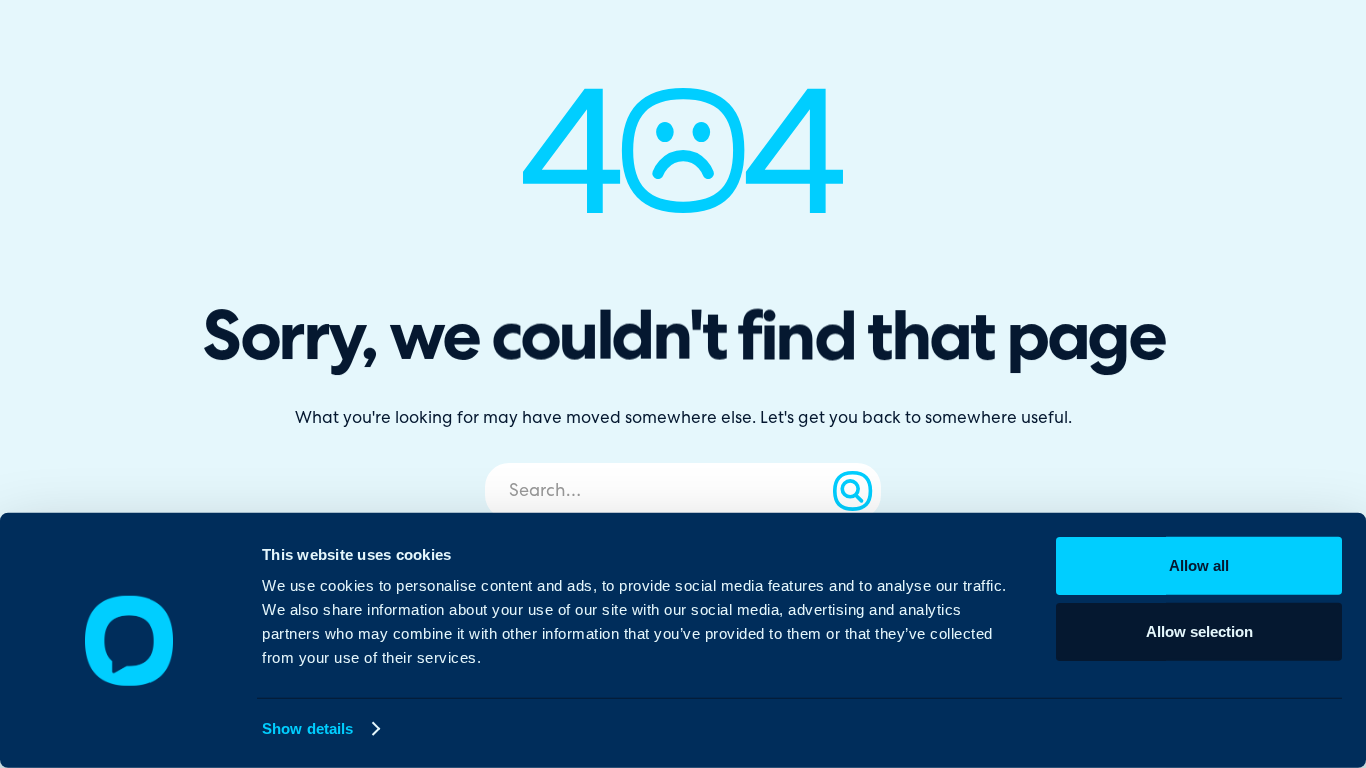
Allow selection (1199, 630)
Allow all (1199, 565)
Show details (307, 728)
